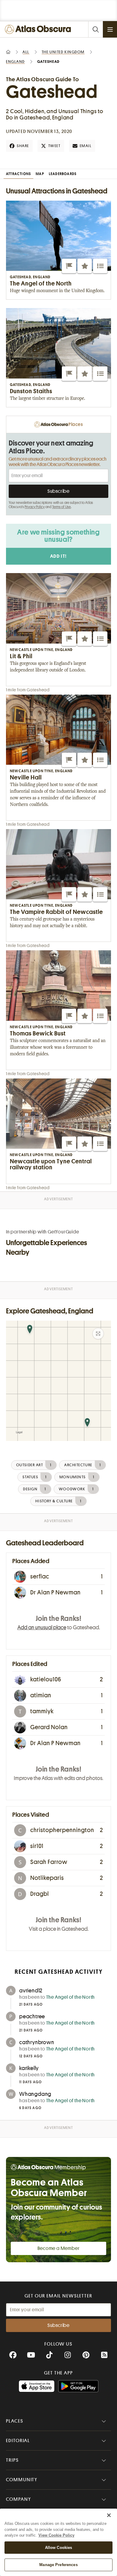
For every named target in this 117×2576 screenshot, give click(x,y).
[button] (69, 266)
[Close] (109, 2515)
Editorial (18, 2441)
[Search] (95, 29)
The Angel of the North (71, 1997)
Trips (12, 2460)
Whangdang (35, 2094)
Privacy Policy (35, 507)
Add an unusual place (42, 1627)
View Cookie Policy (56, 2535)
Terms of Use (61, 507)
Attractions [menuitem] (18, 174)
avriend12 (31, 1991)
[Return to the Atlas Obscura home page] (39, 29)
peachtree (32, 2016)
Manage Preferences (58, 2565)
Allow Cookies (59, 2548)
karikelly (29, 2068)
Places (15, 2421)
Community (22, 2480)
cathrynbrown (37, 2042)
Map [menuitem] (40, 174)
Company (18, 2499)
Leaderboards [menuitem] (63, 174)
